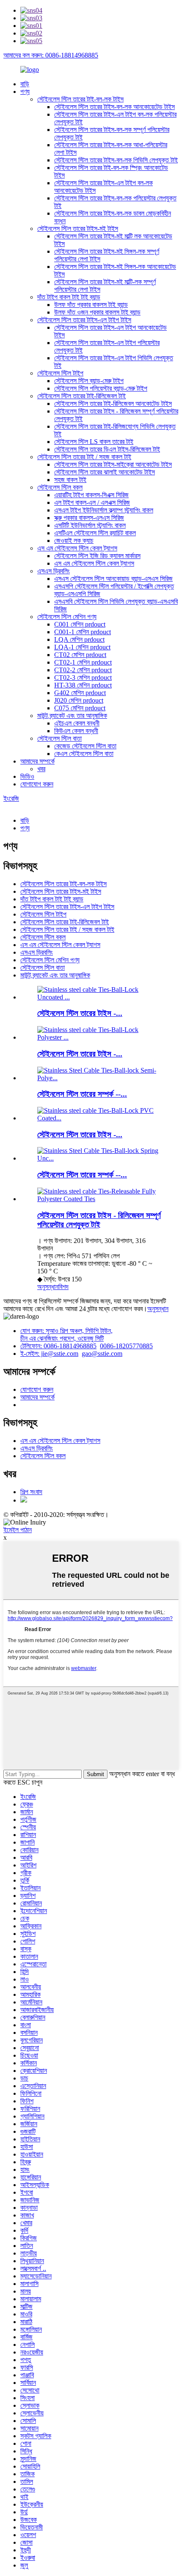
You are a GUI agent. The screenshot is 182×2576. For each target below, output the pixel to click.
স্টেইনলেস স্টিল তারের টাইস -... (80, 1013)
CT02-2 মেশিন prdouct (83, 670)
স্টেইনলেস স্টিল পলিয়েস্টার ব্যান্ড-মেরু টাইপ (101, 388)
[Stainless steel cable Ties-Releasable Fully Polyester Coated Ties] (99, 1199)
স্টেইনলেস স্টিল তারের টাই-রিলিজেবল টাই (81, 396)
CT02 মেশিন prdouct (80, 655)
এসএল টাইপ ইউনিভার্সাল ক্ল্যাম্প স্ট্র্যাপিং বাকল (104, 510)
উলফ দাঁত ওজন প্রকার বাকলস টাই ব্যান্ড (97, 312)
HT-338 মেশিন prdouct (83, 685)
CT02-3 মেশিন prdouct (83, 678)
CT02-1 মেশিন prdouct (83, 662)
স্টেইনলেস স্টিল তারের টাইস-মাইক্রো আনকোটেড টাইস (113, 464)
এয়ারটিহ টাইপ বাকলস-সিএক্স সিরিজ (91, 495)
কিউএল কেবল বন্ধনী (76, 731)
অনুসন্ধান (48, 1287)
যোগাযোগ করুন (37, 784)
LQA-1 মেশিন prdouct (82, 647)
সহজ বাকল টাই (70, 480)
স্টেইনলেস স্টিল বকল (60, 487)
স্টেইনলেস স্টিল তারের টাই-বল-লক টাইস (80, 99)
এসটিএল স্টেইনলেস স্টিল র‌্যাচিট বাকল (95, 533)
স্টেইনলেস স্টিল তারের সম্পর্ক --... (82, 1094)
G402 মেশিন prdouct (80, 693)
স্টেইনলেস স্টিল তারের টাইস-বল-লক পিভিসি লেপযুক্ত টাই (116, 160)
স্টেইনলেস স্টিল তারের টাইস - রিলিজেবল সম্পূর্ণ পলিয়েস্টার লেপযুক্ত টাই (99, 1220)
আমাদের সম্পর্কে (37, 761)
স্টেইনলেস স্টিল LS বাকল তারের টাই (94, 442)
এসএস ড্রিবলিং (54, 571)
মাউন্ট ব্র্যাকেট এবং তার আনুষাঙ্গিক (72, 716)
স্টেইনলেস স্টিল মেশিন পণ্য (67, 617)
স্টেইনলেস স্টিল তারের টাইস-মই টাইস (78, 229)
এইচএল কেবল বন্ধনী (77, 723)
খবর (41, 769)
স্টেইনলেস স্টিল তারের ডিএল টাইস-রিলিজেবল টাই (107, 449)
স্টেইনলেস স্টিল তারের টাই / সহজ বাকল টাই (84, 457)
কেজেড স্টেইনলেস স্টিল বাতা (85, 746)
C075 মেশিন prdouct (80, 708)
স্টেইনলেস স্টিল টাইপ (60, 373)
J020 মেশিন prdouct (79, 700)
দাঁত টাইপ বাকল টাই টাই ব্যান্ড (69, 297)
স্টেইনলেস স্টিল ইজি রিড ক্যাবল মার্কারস (97, 556)
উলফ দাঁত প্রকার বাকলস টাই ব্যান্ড (91, 305)
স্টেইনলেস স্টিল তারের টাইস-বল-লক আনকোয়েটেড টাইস (114, 107)
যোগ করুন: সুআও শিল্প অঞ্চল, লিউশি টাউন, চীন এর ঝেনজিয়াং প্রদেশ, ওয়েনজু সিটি (66, 1335)
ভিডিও (27, 776)
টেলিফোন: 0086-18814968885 (58, 1346)
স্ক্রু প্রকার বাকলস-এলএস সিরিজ (89, 518)
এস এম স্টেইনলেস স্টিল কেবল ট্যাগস (77, 548)
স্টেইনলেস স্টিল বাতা (59, 738)
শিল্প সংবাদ (31, 1492)
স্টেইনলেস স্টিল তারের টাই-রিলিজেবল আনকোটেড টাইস (113, 404)
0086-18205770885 (126, 1346)
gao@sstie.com (102, 1354)
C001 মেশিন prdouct (80, 624)
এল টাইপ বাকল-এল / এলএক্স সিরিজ (92, 502)
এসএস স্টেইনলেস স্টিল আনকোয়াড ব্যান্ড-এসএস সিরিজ (113, 579)
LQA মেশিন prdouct (79, 639)
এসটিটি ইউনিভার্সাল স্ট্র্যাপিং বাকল (90, 525)
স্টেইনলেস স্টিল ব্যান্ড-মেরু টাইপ (89, 381)
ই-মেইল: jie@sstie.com (49, 1354)
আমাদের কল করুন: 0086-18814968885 (51, 55)
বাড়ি (25, 84)
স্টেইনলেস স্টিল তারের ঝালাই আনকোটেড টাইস (105, 472)
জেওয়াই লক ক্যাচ (74, 541)
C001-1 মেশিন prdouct (83, 632)
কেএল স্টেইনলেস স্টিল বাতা (84, 754)
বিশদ (63, 1287)
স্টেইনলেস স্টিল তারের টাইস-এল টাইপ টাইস (84, 320)
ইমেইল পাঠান (18, 1530)
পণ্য (25, 92)
